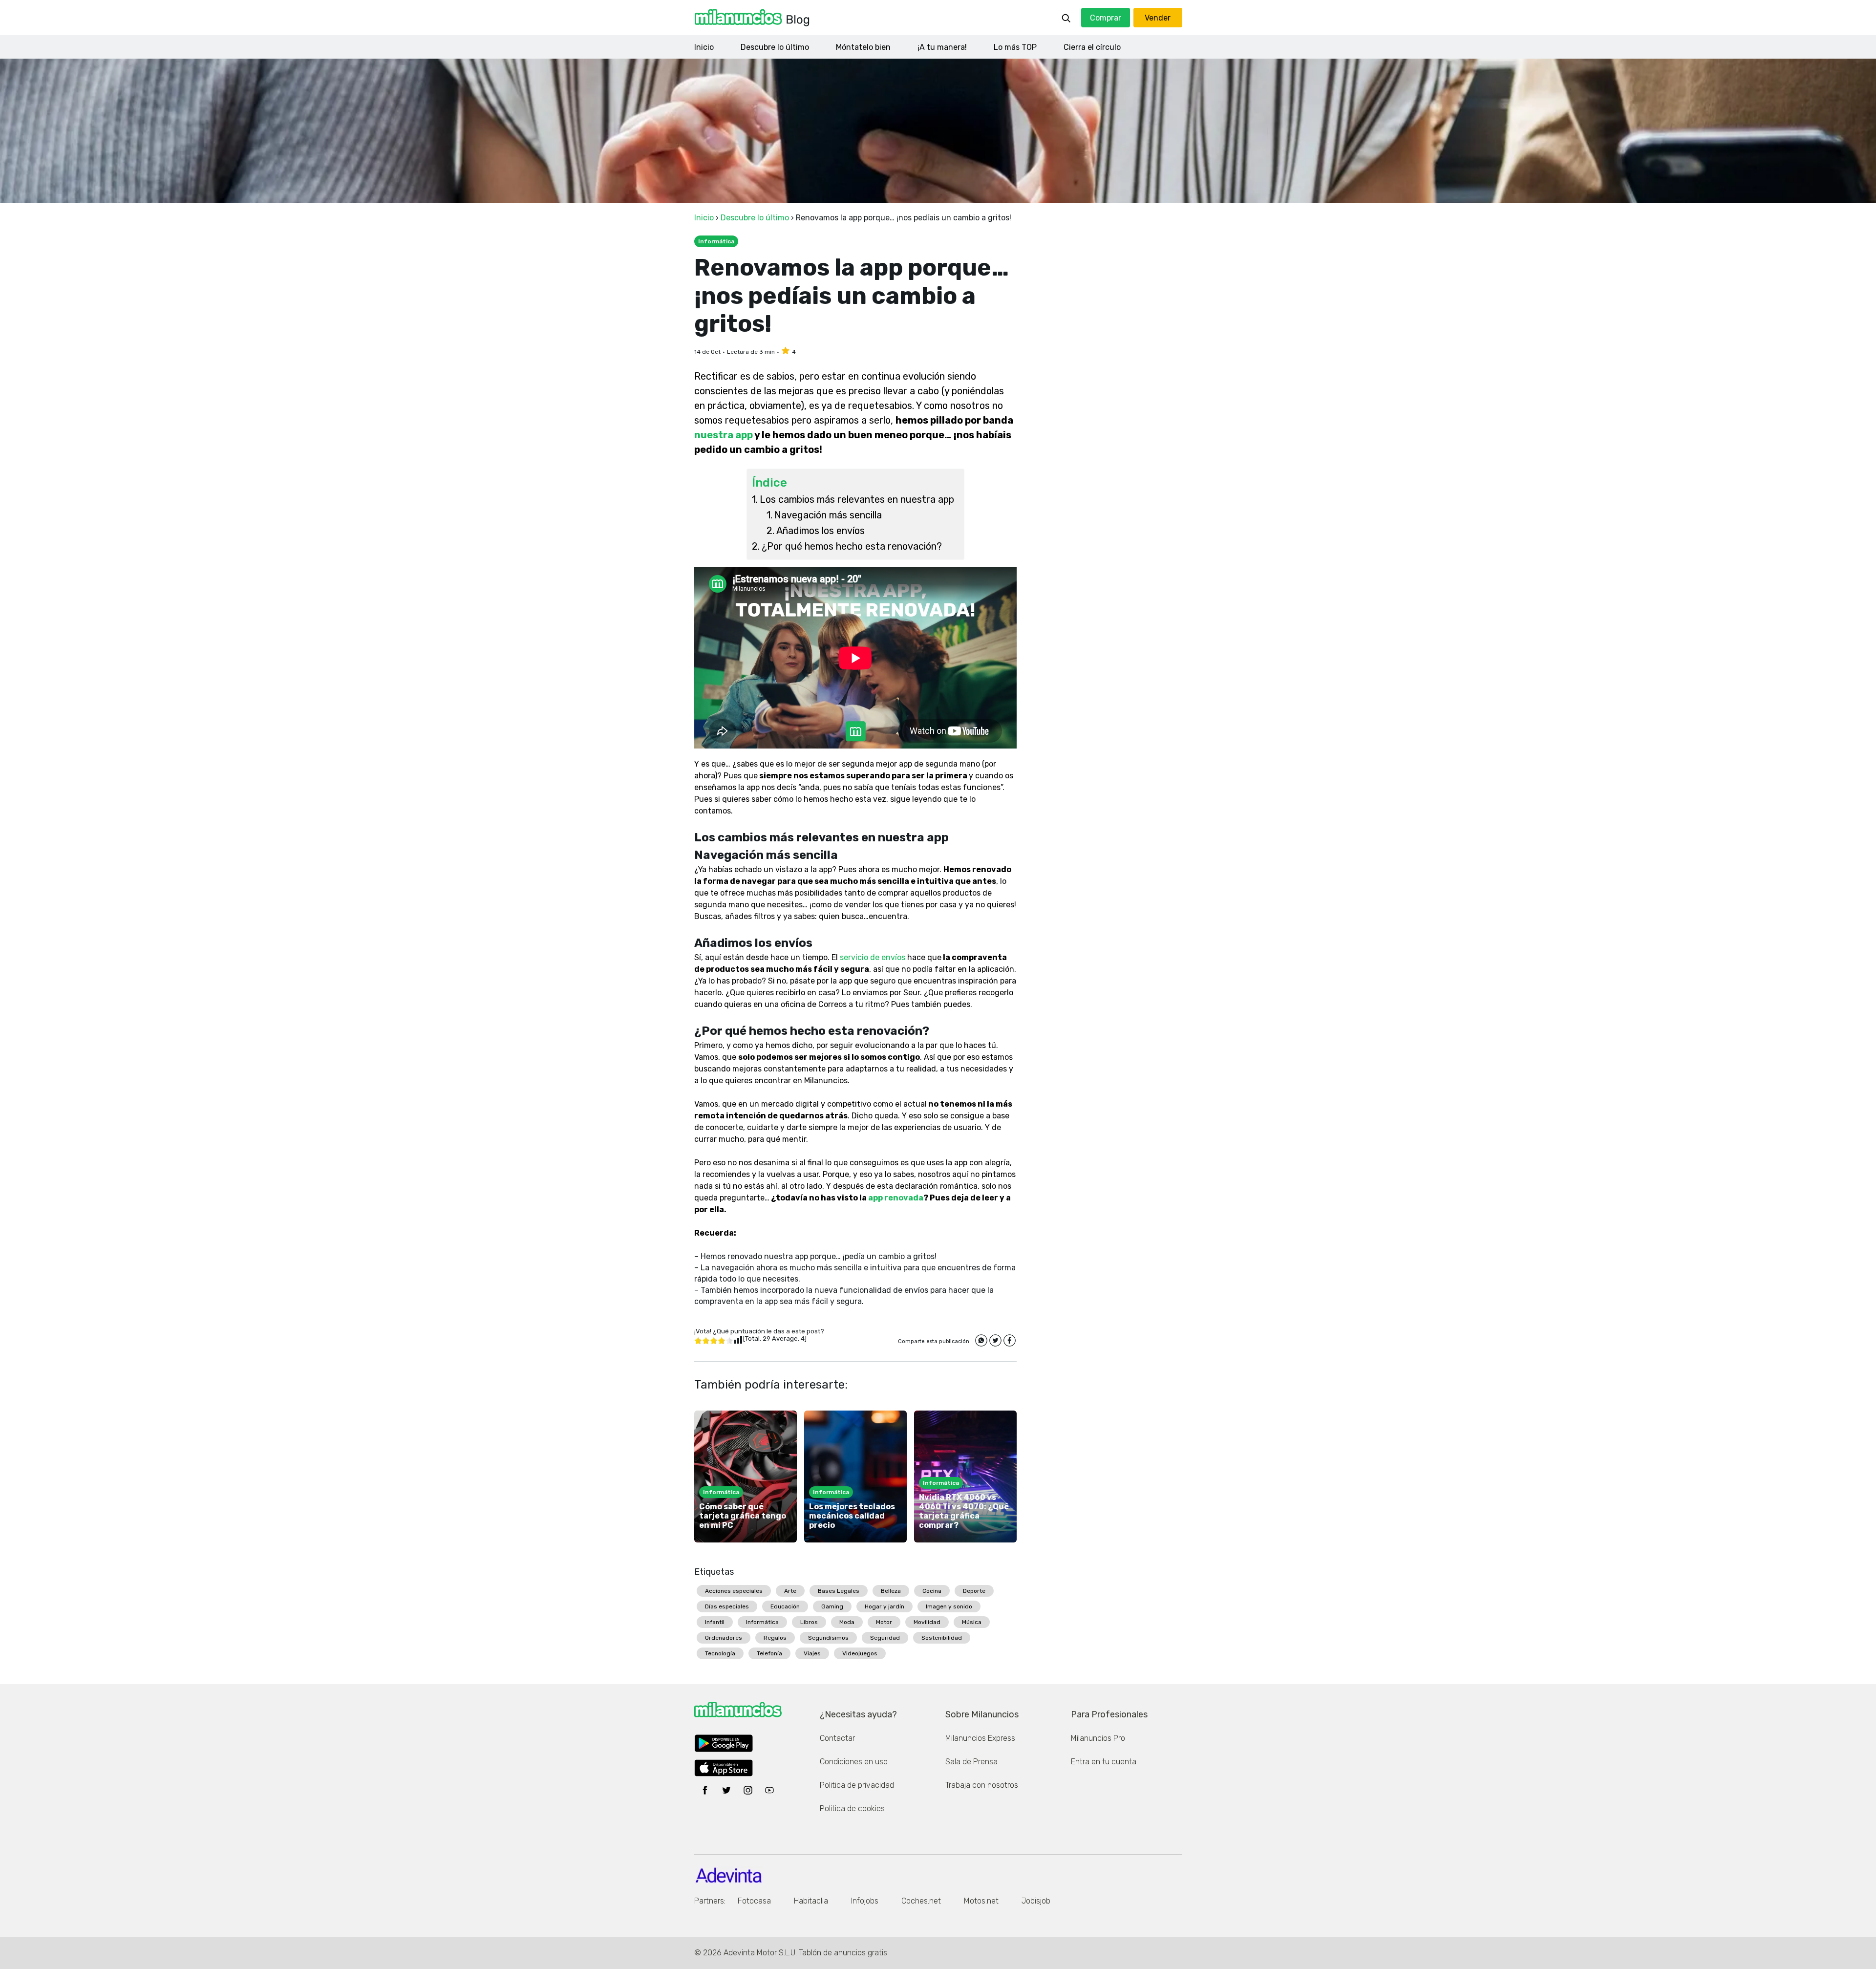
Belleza (891, 1591)
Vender (1158, 18)
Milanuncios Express (980, 1738)
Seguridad (885, 1638)
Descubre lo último (775, 47)
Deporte (974, 1591)
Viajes (812, 1653)
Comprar (1106, 18)
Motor (884, 1622)
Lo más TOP (1015, 47)
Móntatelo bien (863, 47)
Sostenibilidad (942, 1638)
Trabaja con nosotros (982, 1785)
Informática (762, 1622)
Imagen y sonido (949, 1606)
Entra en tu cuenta (1104, 1762)
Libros (809, 1622)
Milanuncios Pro (1098, 1738)
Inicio (704, 47)
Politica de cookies (852, 1808)
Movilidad (927, 1622)
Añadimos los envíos (821, 531)
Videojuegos (860, 1653)
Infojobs (865, 1901)
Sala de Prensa (971, 1762)
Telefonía (769, 1653)
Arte (790, 1591)
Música (972, 1622)
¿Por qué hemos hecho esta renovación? (852, 546)
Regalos (775, 1638)
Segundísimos (828, 1638)
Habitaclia (811, 1901)
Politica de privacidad (857, 1785)
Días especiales (727, 1606)
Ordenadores (724, 1638)
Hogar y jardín (885, 1606)
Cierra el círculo (1092, 47)
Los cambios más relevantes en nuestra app (857, 499)
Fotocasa (754, 1901)
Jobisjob (1036, 1901)
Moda (847, 1622)
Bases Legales (839, 1591)
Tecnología (720, 1653)
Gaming (832, 1606)
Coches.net (921, 1901)
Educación (785, 1606)
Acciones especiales (734, 1591)
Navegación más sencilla (828, 515)
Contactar (837, 1738)
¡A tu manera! (942, 47)
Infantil (715, 1622)
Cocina (932, 1591)
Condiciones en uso (854, 1762)
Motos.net (981, 1901)
